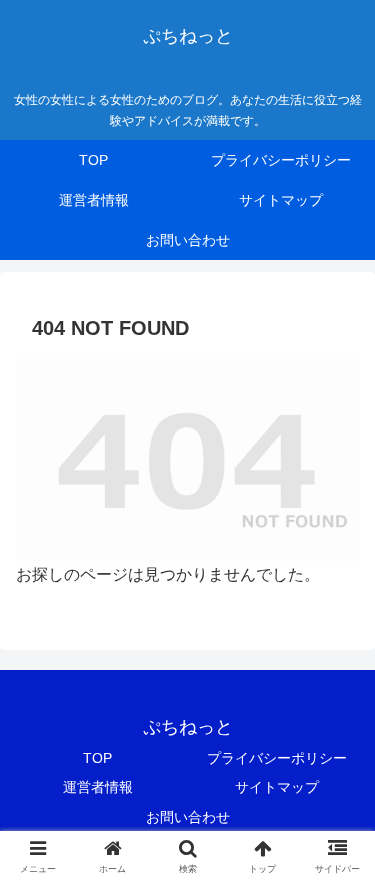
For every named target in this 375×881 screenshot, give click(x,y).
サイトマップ (277, 787)
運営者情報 (98, 787)
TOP (97, 758)
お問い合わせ (188, 817)
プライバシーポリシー (277, 758)
